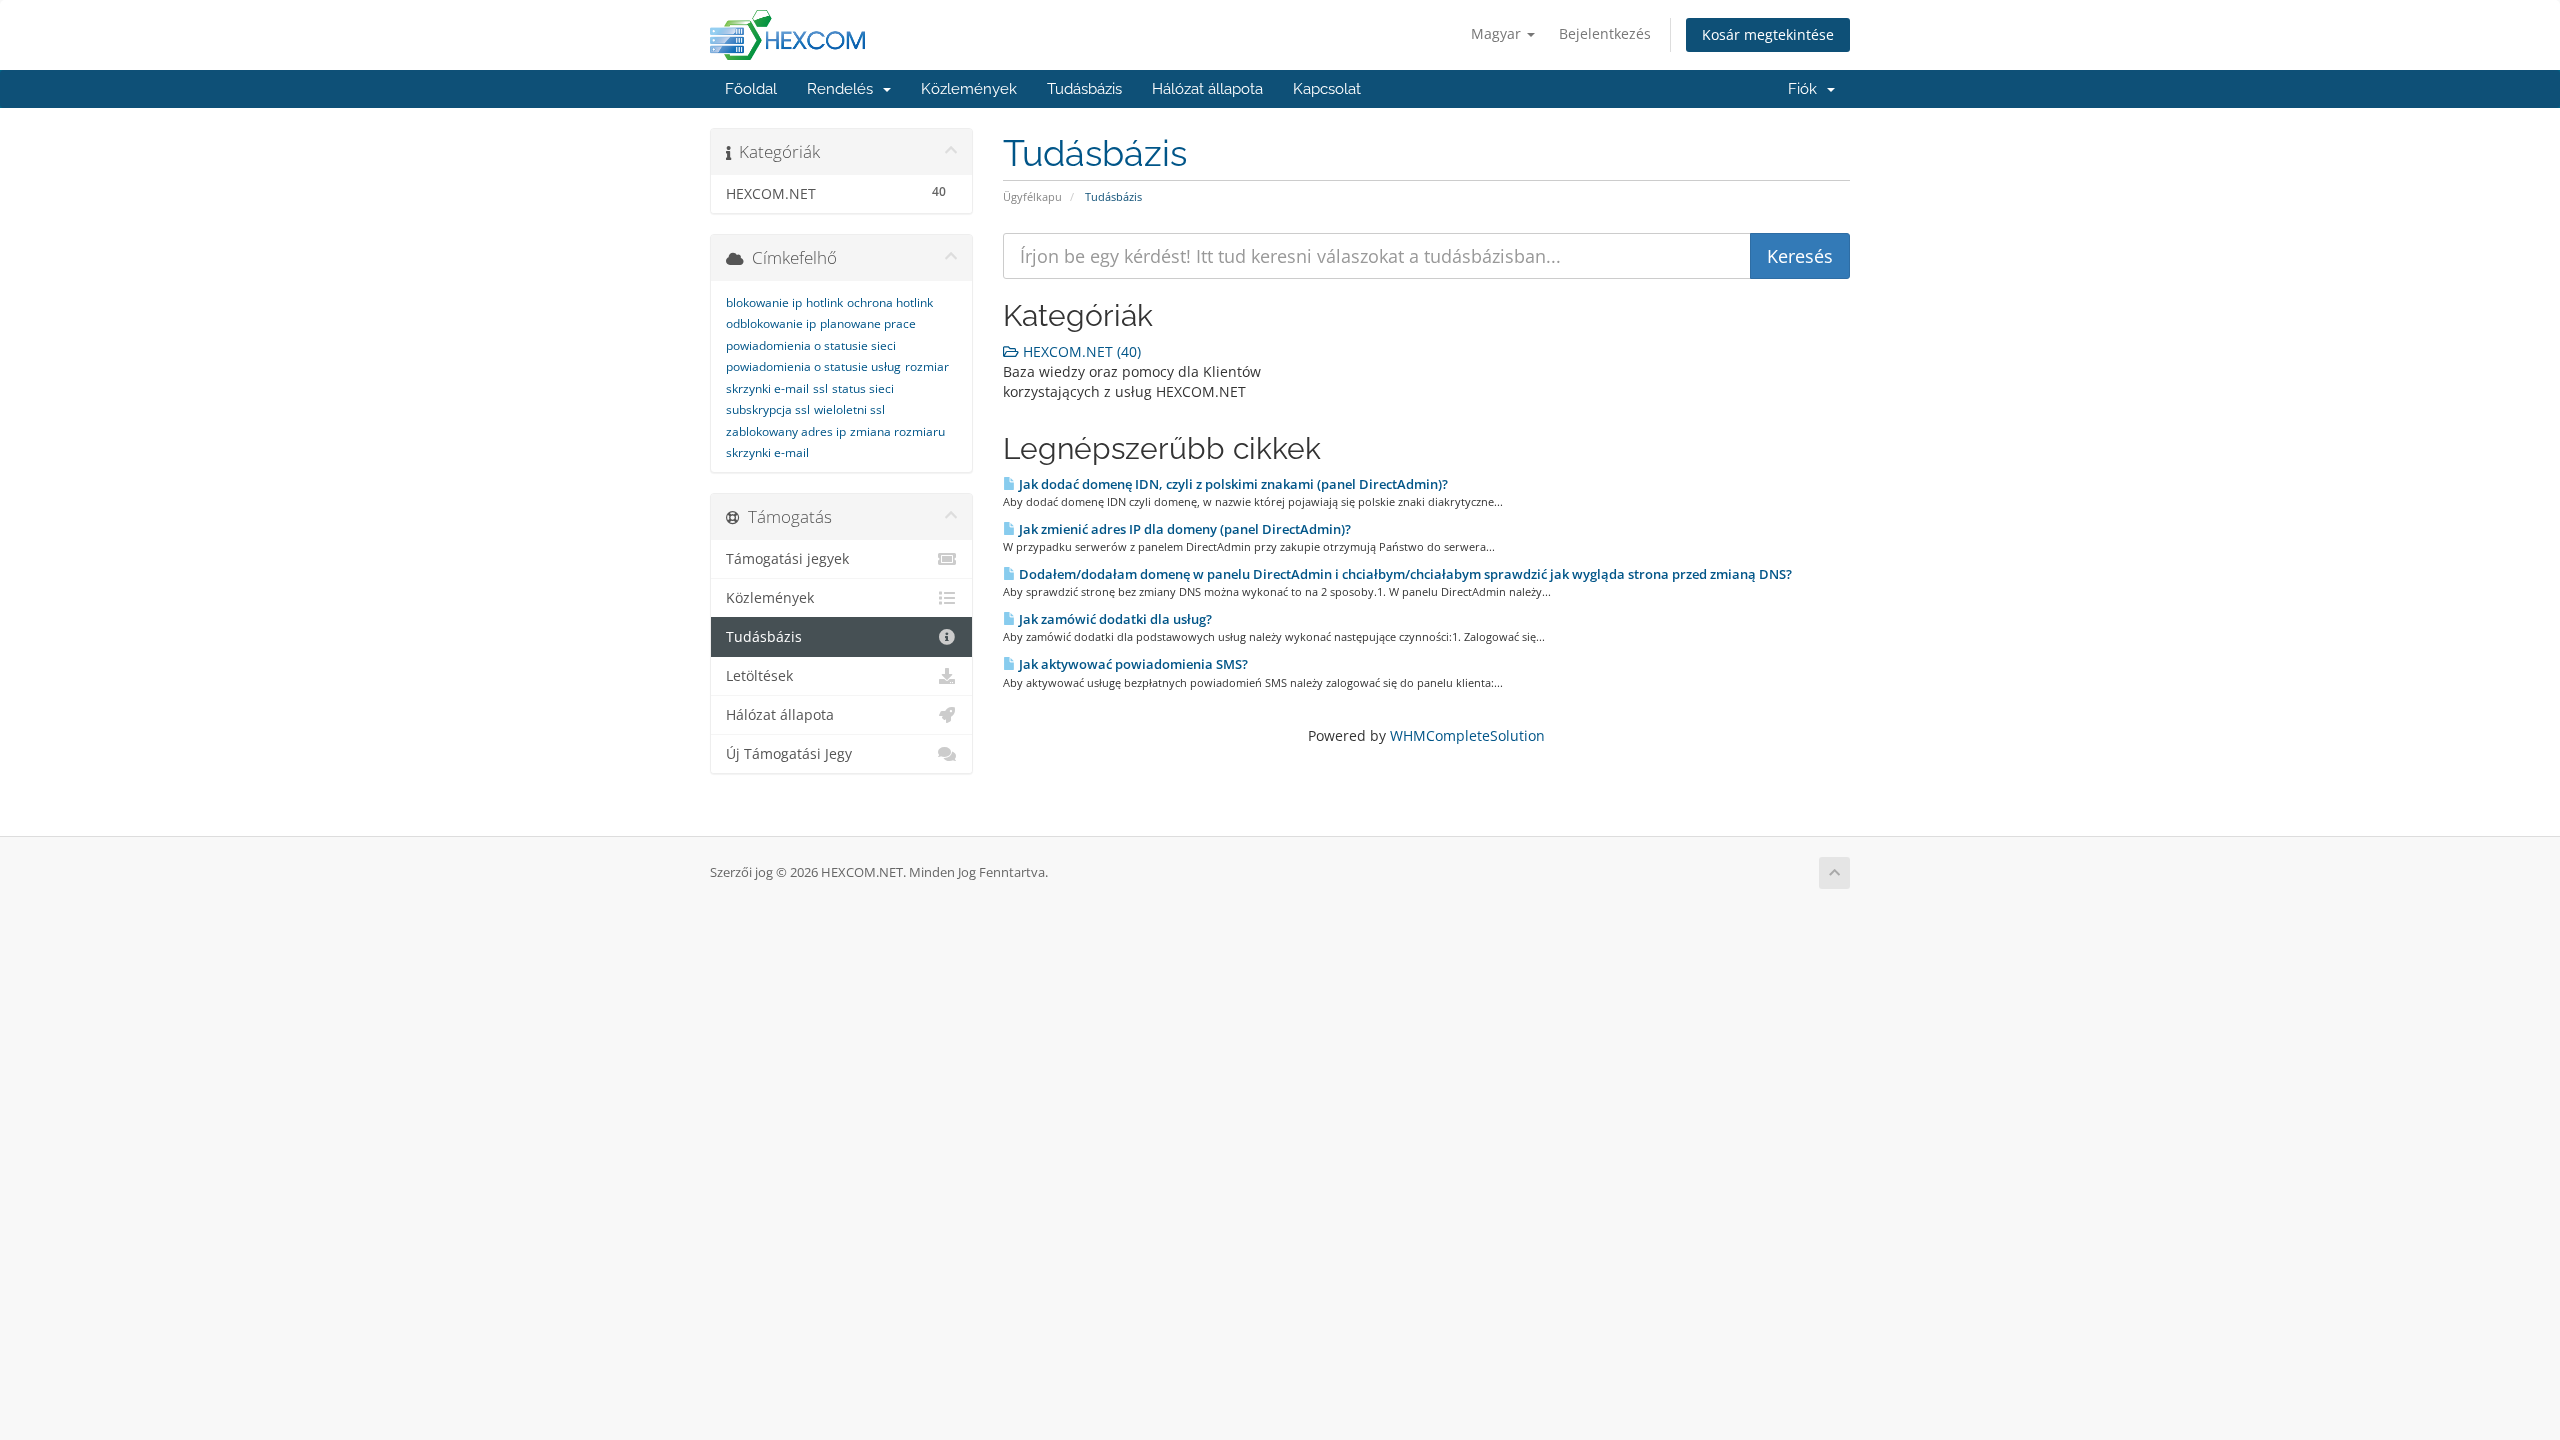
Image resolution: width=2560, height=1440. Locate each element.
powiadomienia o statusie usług (813, 366)
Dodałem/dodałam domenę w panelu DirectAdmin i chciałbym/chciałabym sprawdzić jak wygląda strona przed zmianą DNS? (1404, 574)
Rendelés (844, 89)
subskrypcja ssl (768, 409)
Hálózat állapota (1207, 89)
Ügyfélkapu (1032, 196)
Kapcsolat (1327, 89)
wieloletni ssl (849, 409)
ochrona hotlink (890, 302)
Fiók (1806, 89)
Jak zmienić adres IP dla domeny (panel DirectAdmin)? (1183, 529)
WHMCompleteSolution (1467, 735)
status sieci (863, 388)
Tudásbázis (1084, 89)
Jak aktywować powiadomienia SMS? (1132, 664)
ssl (820, 388)
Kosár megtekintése (1768, 34)
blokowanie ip (764, 302)
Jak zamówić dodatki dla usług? (1114, 619)
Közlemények (969, 89)
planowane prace (868, 323)
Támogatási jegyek (787, 559)
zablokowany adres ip (786, 431)
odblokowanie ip (771, 323)
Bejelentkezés (1605, 33)
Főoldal (751, 89)
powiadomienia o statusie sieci (811, 345)
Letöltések (759, 676)
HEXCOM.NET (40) (1080, 351)
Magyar (1498, 33)
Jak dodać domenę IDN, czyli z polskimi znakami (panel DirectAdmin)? (1232, 484)
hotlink (824, 302)
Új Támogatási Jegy (789, 754)
